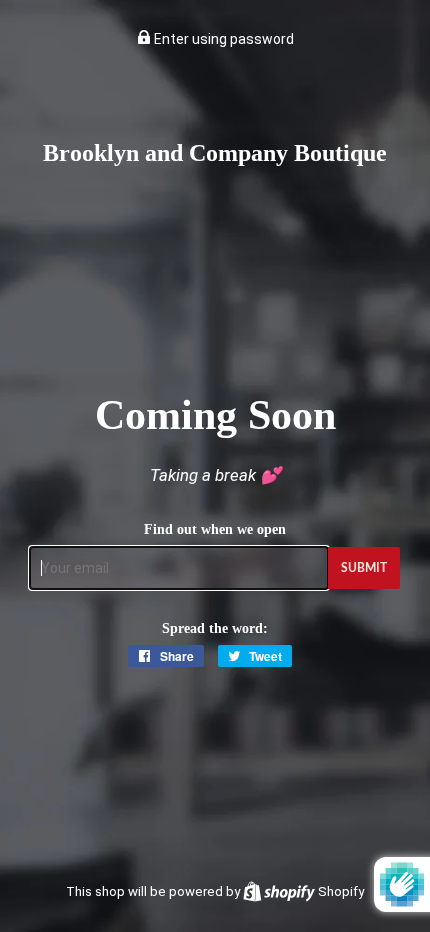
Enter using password (222, 39)
